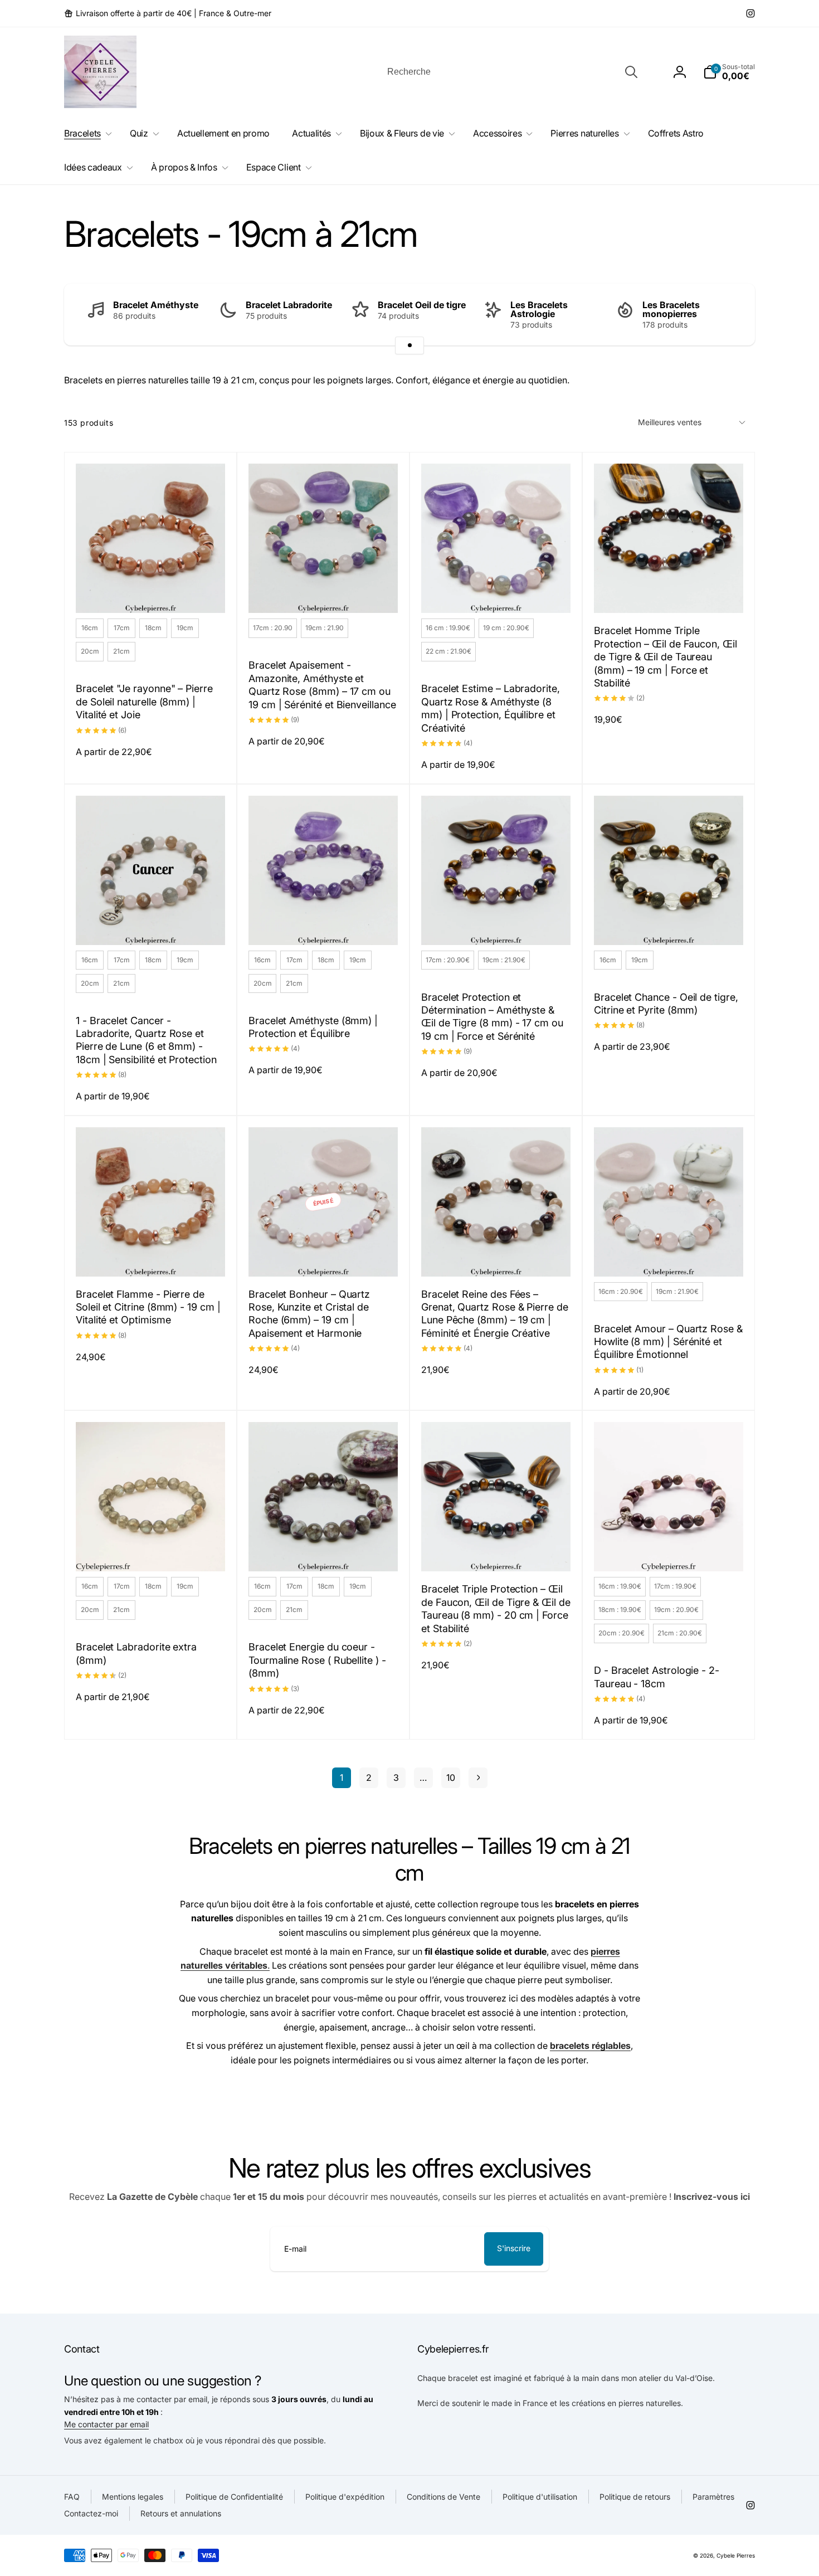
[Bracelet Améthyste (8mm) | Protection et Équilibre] (324, 924)
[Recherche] (631, 72)
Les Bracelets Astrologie (539, 309)
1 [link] (342, 1778)
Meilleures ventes (670, 422)
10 (451, 1778)
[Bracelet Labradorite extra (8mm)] (151, 1551)
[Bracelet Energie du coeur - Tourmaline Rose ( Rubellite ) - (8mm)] (324, 1551)
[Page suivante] (478, 1778)
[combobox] (511, 72)
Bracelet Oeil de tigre (422, 305)
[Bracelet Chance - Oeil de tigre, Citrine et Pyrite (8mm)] (669, 924)
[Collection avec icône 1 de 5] (409, 345)
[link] (168, 13)
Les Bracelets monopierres (671, 309)
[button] (729, 72)
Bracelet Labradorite (289, 305)
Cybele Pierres (736, 2555)
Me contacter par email (106, 2424)
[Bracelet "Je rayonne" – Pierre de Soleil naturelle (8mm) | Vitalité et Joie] (151, 592)
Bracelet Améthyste (156, 305)
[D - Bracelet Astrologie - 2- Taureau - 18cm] (669, 1551)
